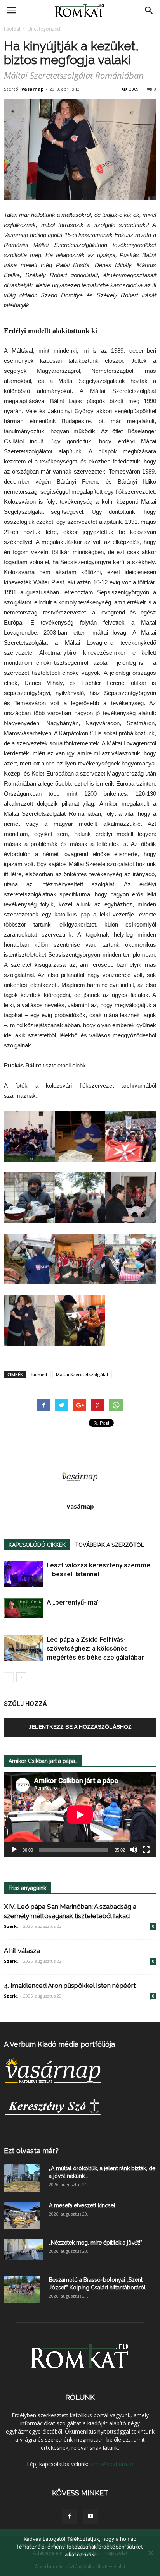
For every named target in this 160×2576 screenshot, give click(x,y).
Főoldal (12, 29)
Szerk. (11, 1926)
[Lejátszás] (14, 1850)
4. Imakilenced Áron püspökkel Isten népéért (70, 1986)
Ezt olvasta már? (31, 2151)
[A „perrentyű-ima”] (23, 1608)
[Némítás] (134, 1850)
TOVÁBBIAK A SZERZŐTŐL (110, 1545)
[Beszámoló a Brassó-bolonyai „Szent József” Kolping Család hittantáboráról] (22, 2289)
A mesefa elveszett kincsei (82, 2205)
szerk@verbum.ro (112, 2464)
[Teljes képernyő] (146, 1850)
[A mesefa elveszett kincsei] (22, 2215)
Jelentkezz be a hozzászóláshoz (80, 1727)
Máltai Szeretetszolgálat (82, 1374)
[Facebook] (70, 2516)
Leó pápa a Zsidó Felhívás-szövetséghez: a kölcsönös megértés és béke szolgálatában (96, 1648)
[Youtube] (90, 2516)
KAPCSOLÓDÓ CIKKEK (37, 1545)
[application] (80, 1815)
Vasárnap (32, 89)
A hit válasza (22, 1951)
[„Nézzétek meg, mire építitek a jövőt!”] (23, 2250)
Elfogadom (80, 2564)
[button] (149, 10)
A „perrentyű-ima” (73, 1602)
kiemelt (39, 1374)
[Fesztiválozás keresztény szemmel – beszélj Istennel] (23, 1574)
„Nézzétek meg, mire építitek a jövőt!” (96, 2243)
